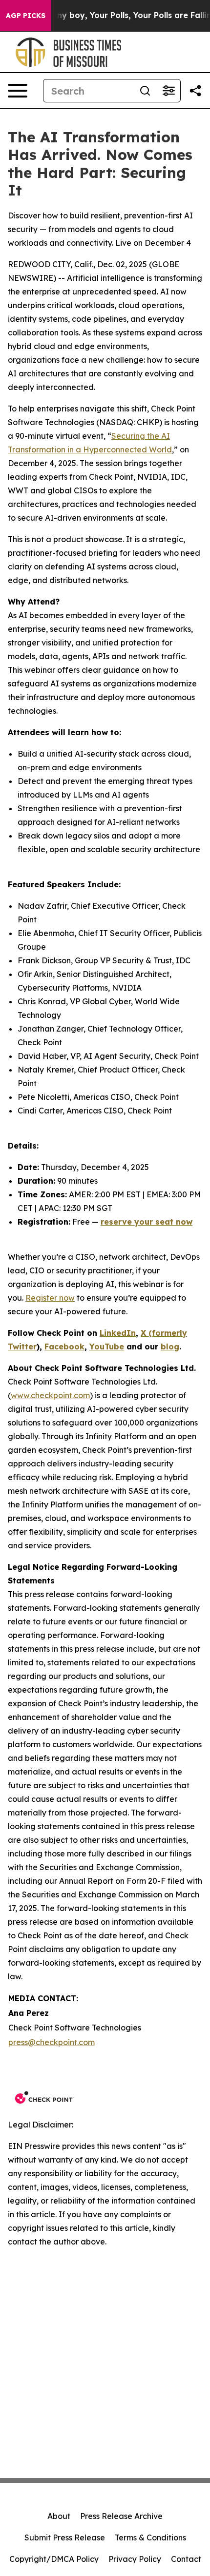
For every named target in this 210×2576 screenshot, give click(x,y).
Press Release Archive (121, 2516)
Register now (50, 1298)
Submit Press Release (65, 2537)
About (59, 2516)
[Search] (145, 91)
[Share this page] (195, 91)
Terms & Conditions (150, 2537)
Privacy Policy (135, 2559)
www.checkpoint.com (50, 1395)
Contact (186, 2559)
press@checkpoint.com (52, 2042)
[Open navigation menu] (18, 91)
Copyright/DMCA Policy (54, 2559)
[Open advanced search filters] (168, 91)
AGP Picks (26, 16)
